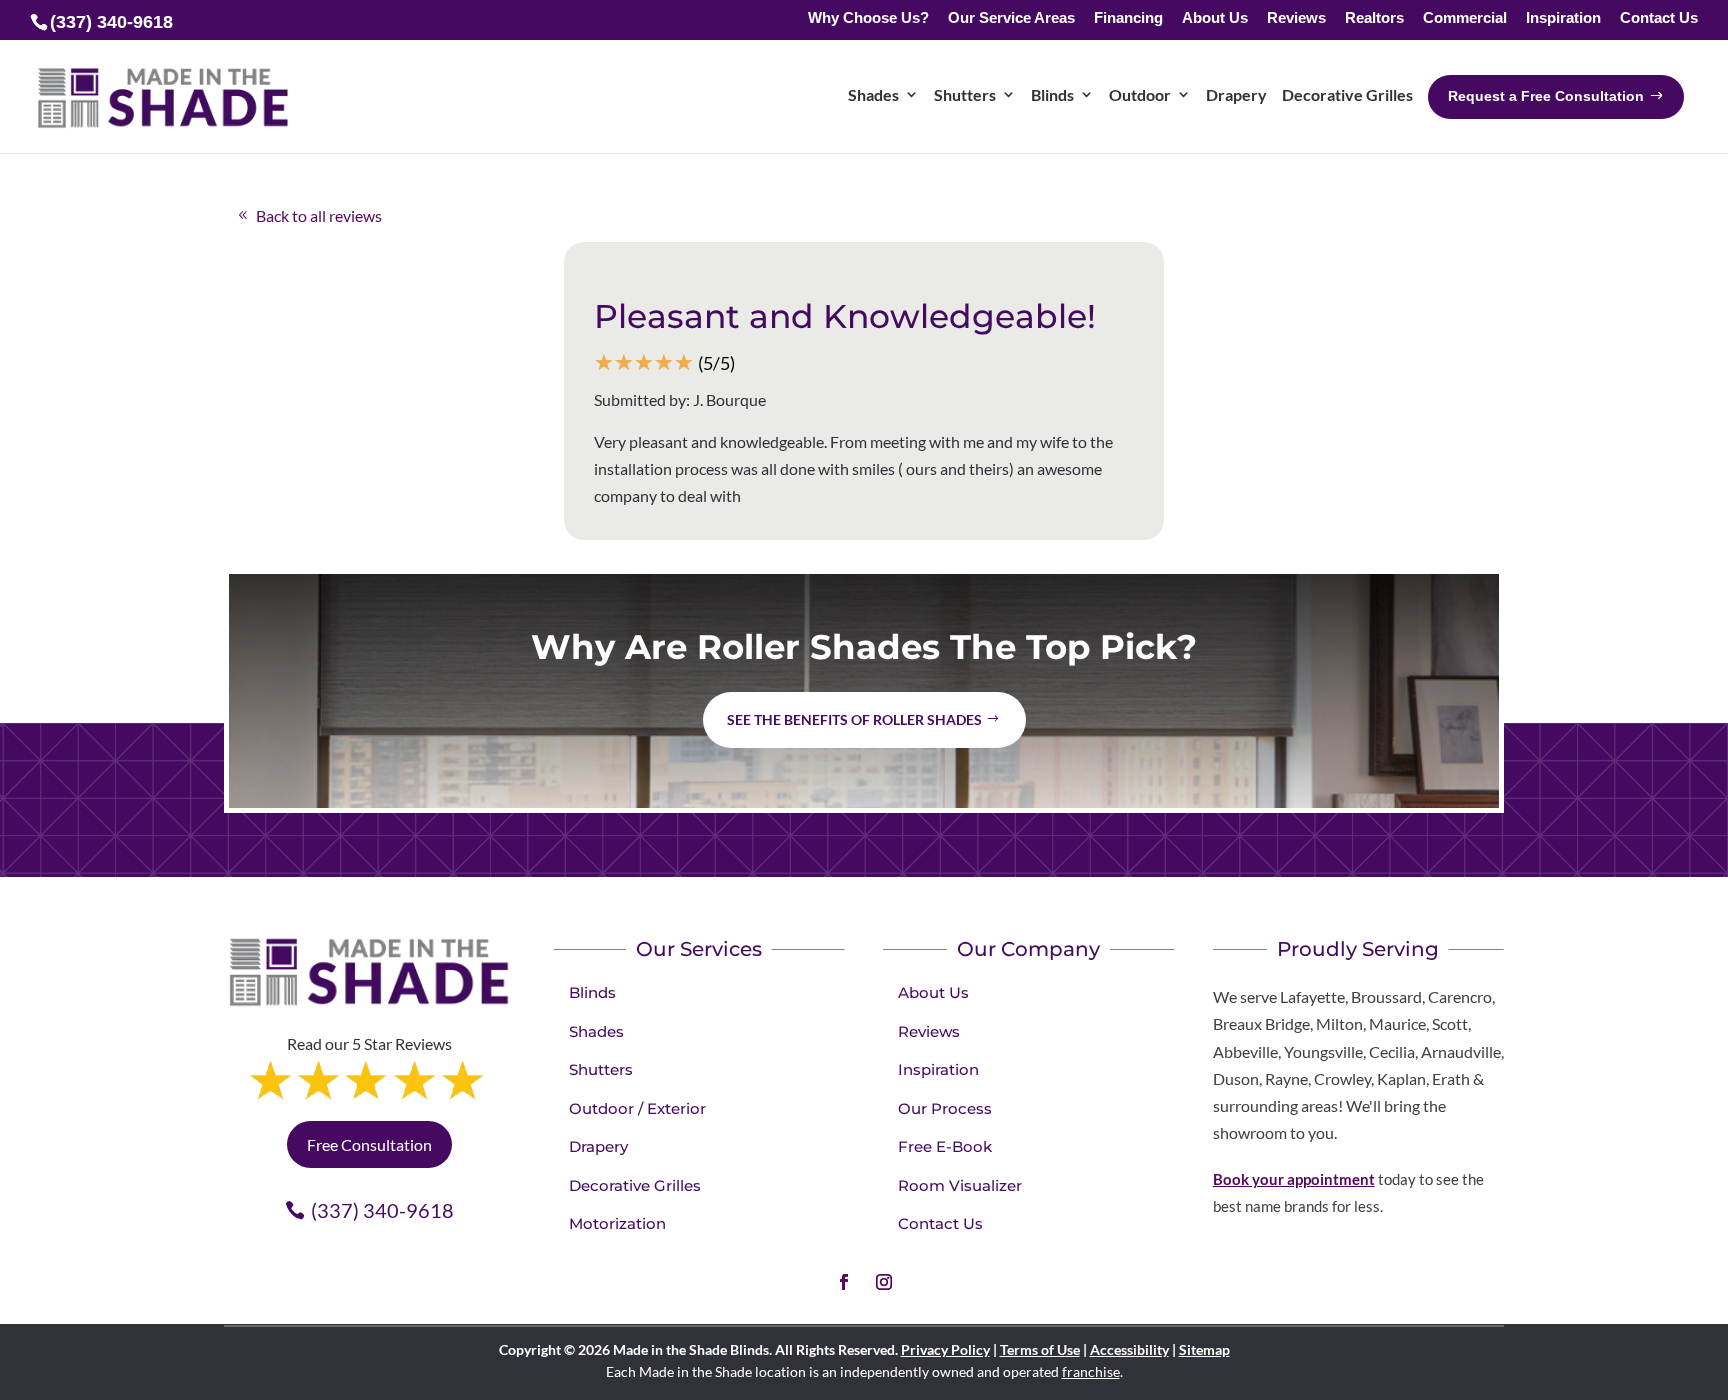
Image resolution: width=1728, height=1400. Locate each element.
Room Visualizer (960, 1185)
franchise (1091, 1371)
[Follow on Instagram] (884, 1282)
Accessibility (1129, 1349)
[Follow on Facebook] (844, 1282)
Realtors (1374, 18)
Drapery (1236, 94)
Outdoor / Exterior (637, 1108)
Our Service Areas (1011, 18)
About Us (1215, 18)
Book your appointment (1294, 1179)
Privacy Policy (945, 1349)
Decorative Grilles (1347, 94)
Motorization (617, 1223)
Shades (873, 94)
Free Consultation (369, 1144)
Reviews (1296, 18)
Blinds (1052, 94)
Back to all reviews (319, 215)
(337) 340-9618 (382, 1210)
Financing (1128, 18)
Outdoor (1140, 94)
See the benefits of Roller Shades (854, 719)
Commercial (1465, 18)
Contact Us (1659, 18)
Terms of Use (1040, 1349)
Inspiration (1563, 18)
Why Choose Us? (868, 18)
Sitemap (1204, 1349)
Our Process (945, 1108)
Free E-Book (945, 1146)
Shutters (965, 94)
